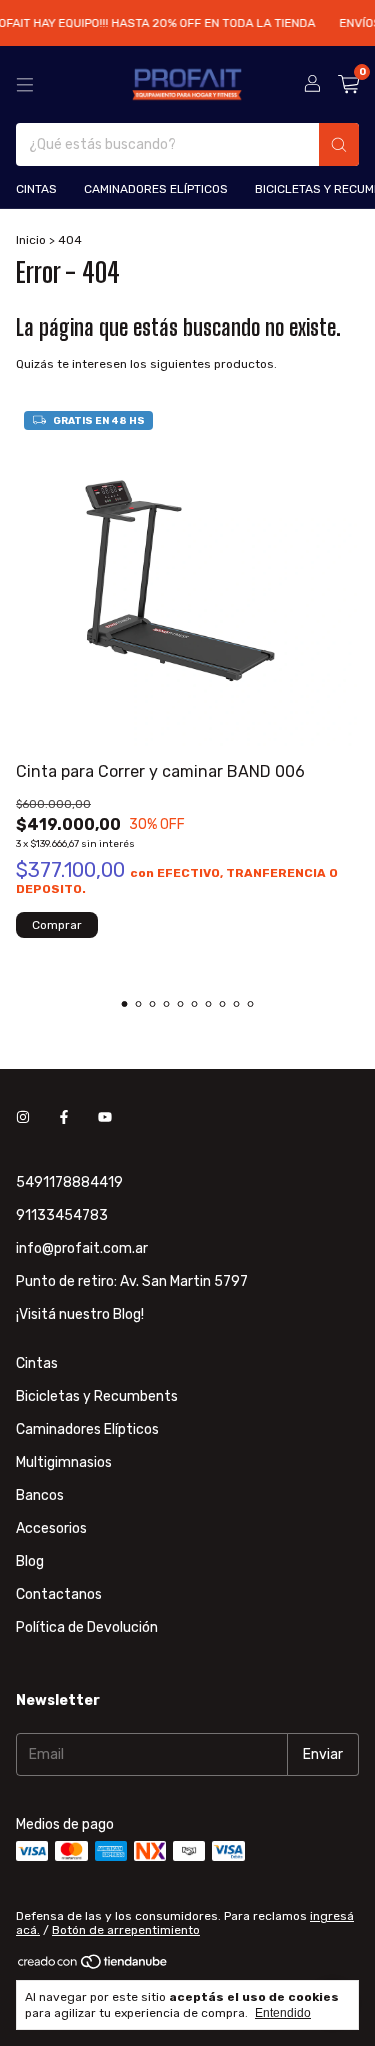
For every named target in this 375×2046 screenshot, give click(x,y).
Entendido (283, 2013)
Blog (30, 1561)
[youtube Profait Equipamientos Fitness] (105, 1117)
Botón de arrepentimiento (126, 1930)
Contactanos (59, 1594)
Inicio (31, 240)
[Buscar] (339, 144)
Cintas (36, 189)
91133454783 (62, 1215)
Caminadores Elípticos (156, 189)
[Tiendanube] (93, 1966)
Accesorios (51, 1528)
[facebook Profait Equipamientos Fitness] (64, 1117)
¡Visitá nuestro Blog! (80, 1314)
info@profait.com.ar (82, 1248)
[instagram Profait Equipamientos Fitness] (23, 1117)
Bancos (40, 1495)
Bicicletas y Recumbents (97, 1396)
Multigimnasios (64, 1462)
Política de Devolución (87, 1627)
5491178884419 (69, 1182)
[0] (348, 85)
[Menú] (25, 85)
